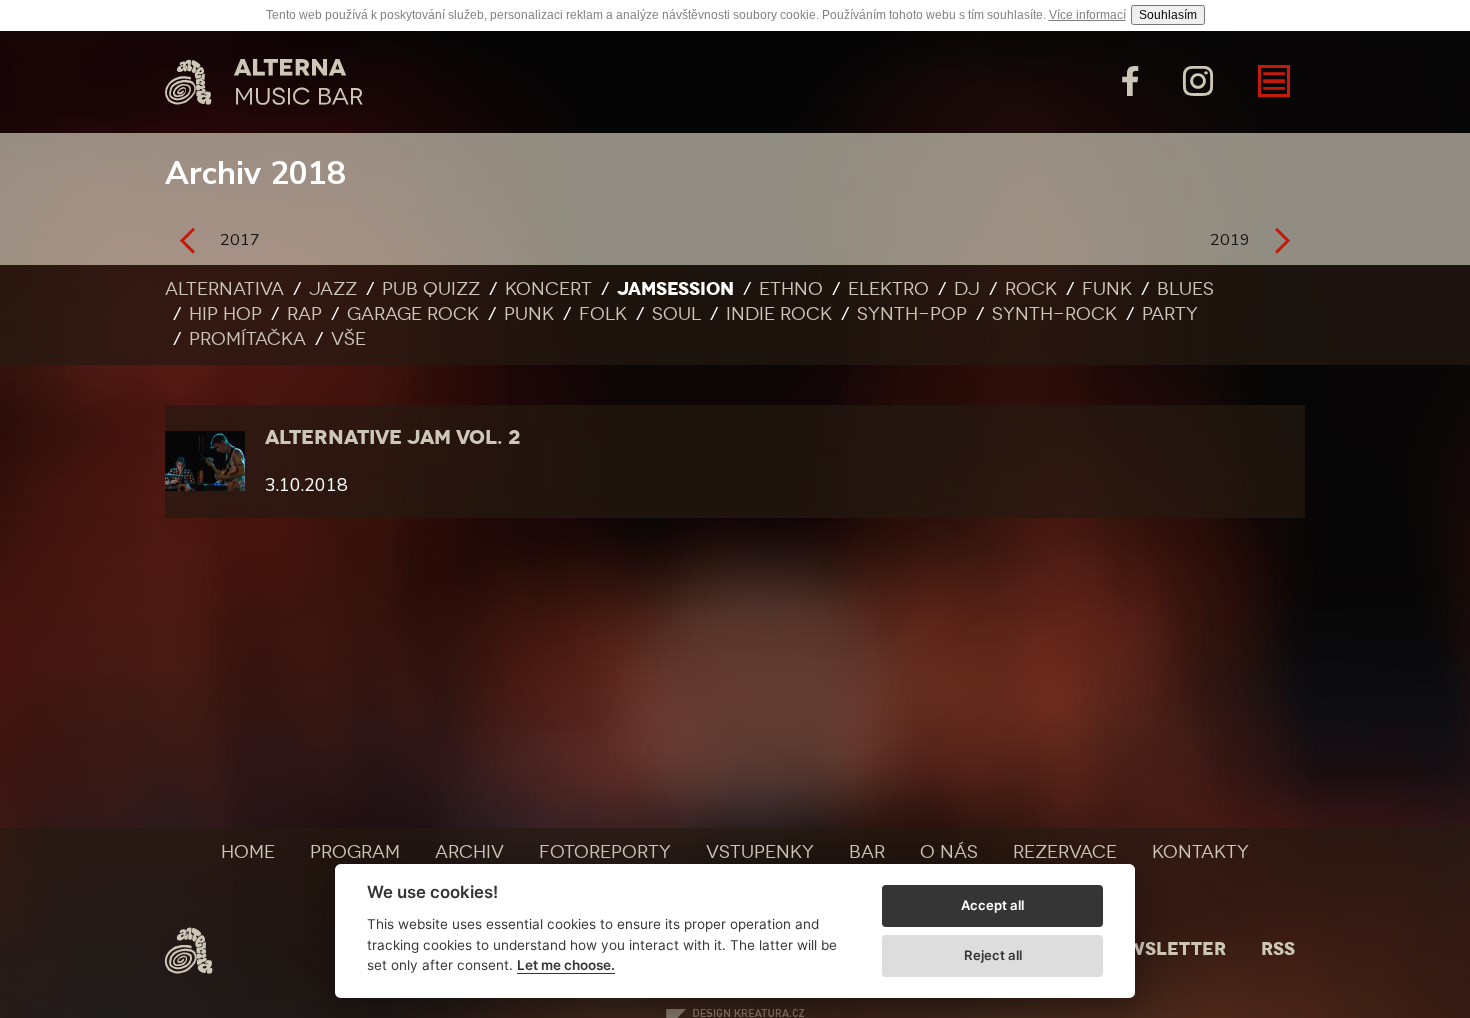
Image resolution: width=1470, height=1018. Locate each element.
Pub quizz (431, 289)
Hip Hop (225, 314)
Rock (1031, 289)
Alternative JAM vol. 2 (392, 437)
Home (248, 852)
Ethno (791, 289)
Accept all (992, 905)
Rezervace (1065, 852)
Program (355, 852)
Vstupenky (760, 852)
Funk (1107, 289)
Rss (1278, 949)
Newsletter (1163, 949)
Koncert (548, 289)
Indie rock (779, 314)
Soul (676, 314)
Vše (348, 339)
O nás (949, 852)
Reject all (993, 955)
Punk (529, 314)
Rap (304, 314)
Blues (1185, 289)
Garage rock (413, 314)
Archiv (469, 852)
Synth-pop (912, 314)
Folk (603, 314)
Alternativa (224, 289)
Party (1170, 314)
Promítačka (247, 339)
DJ (967, 289)
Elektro (888, 289)
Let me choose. (566, 965)
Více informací (1087, 15)
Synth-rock (1054, 314)
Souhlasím (1168, 15)
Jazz (333, 289)
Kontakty (1200, 852)
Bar (867, 852)
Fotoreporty (605, 852)
